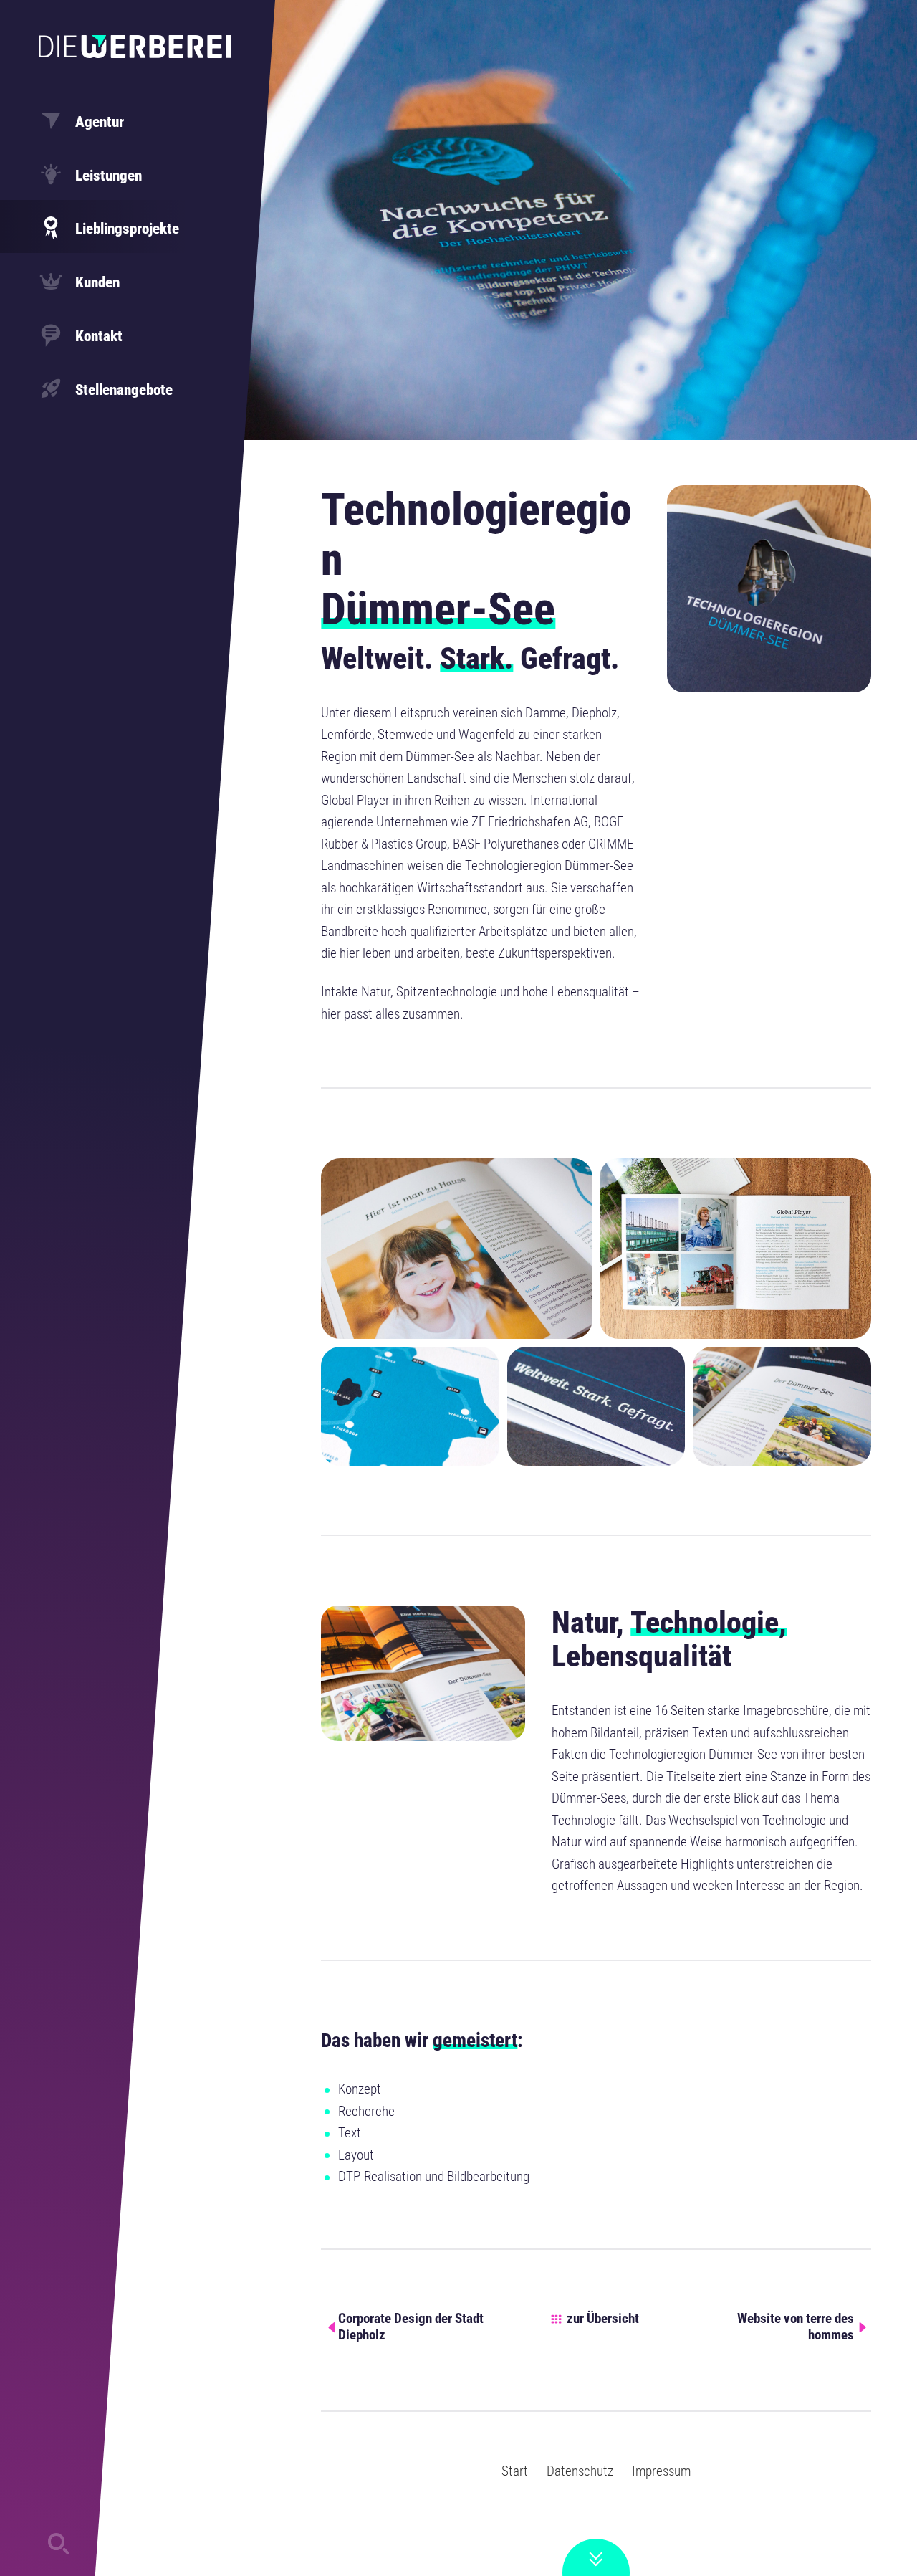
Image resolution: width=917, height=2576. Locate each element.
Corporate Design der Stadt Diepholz (411, 2327)
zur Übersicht (603, 2319)
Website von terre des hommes (796, 2327)
